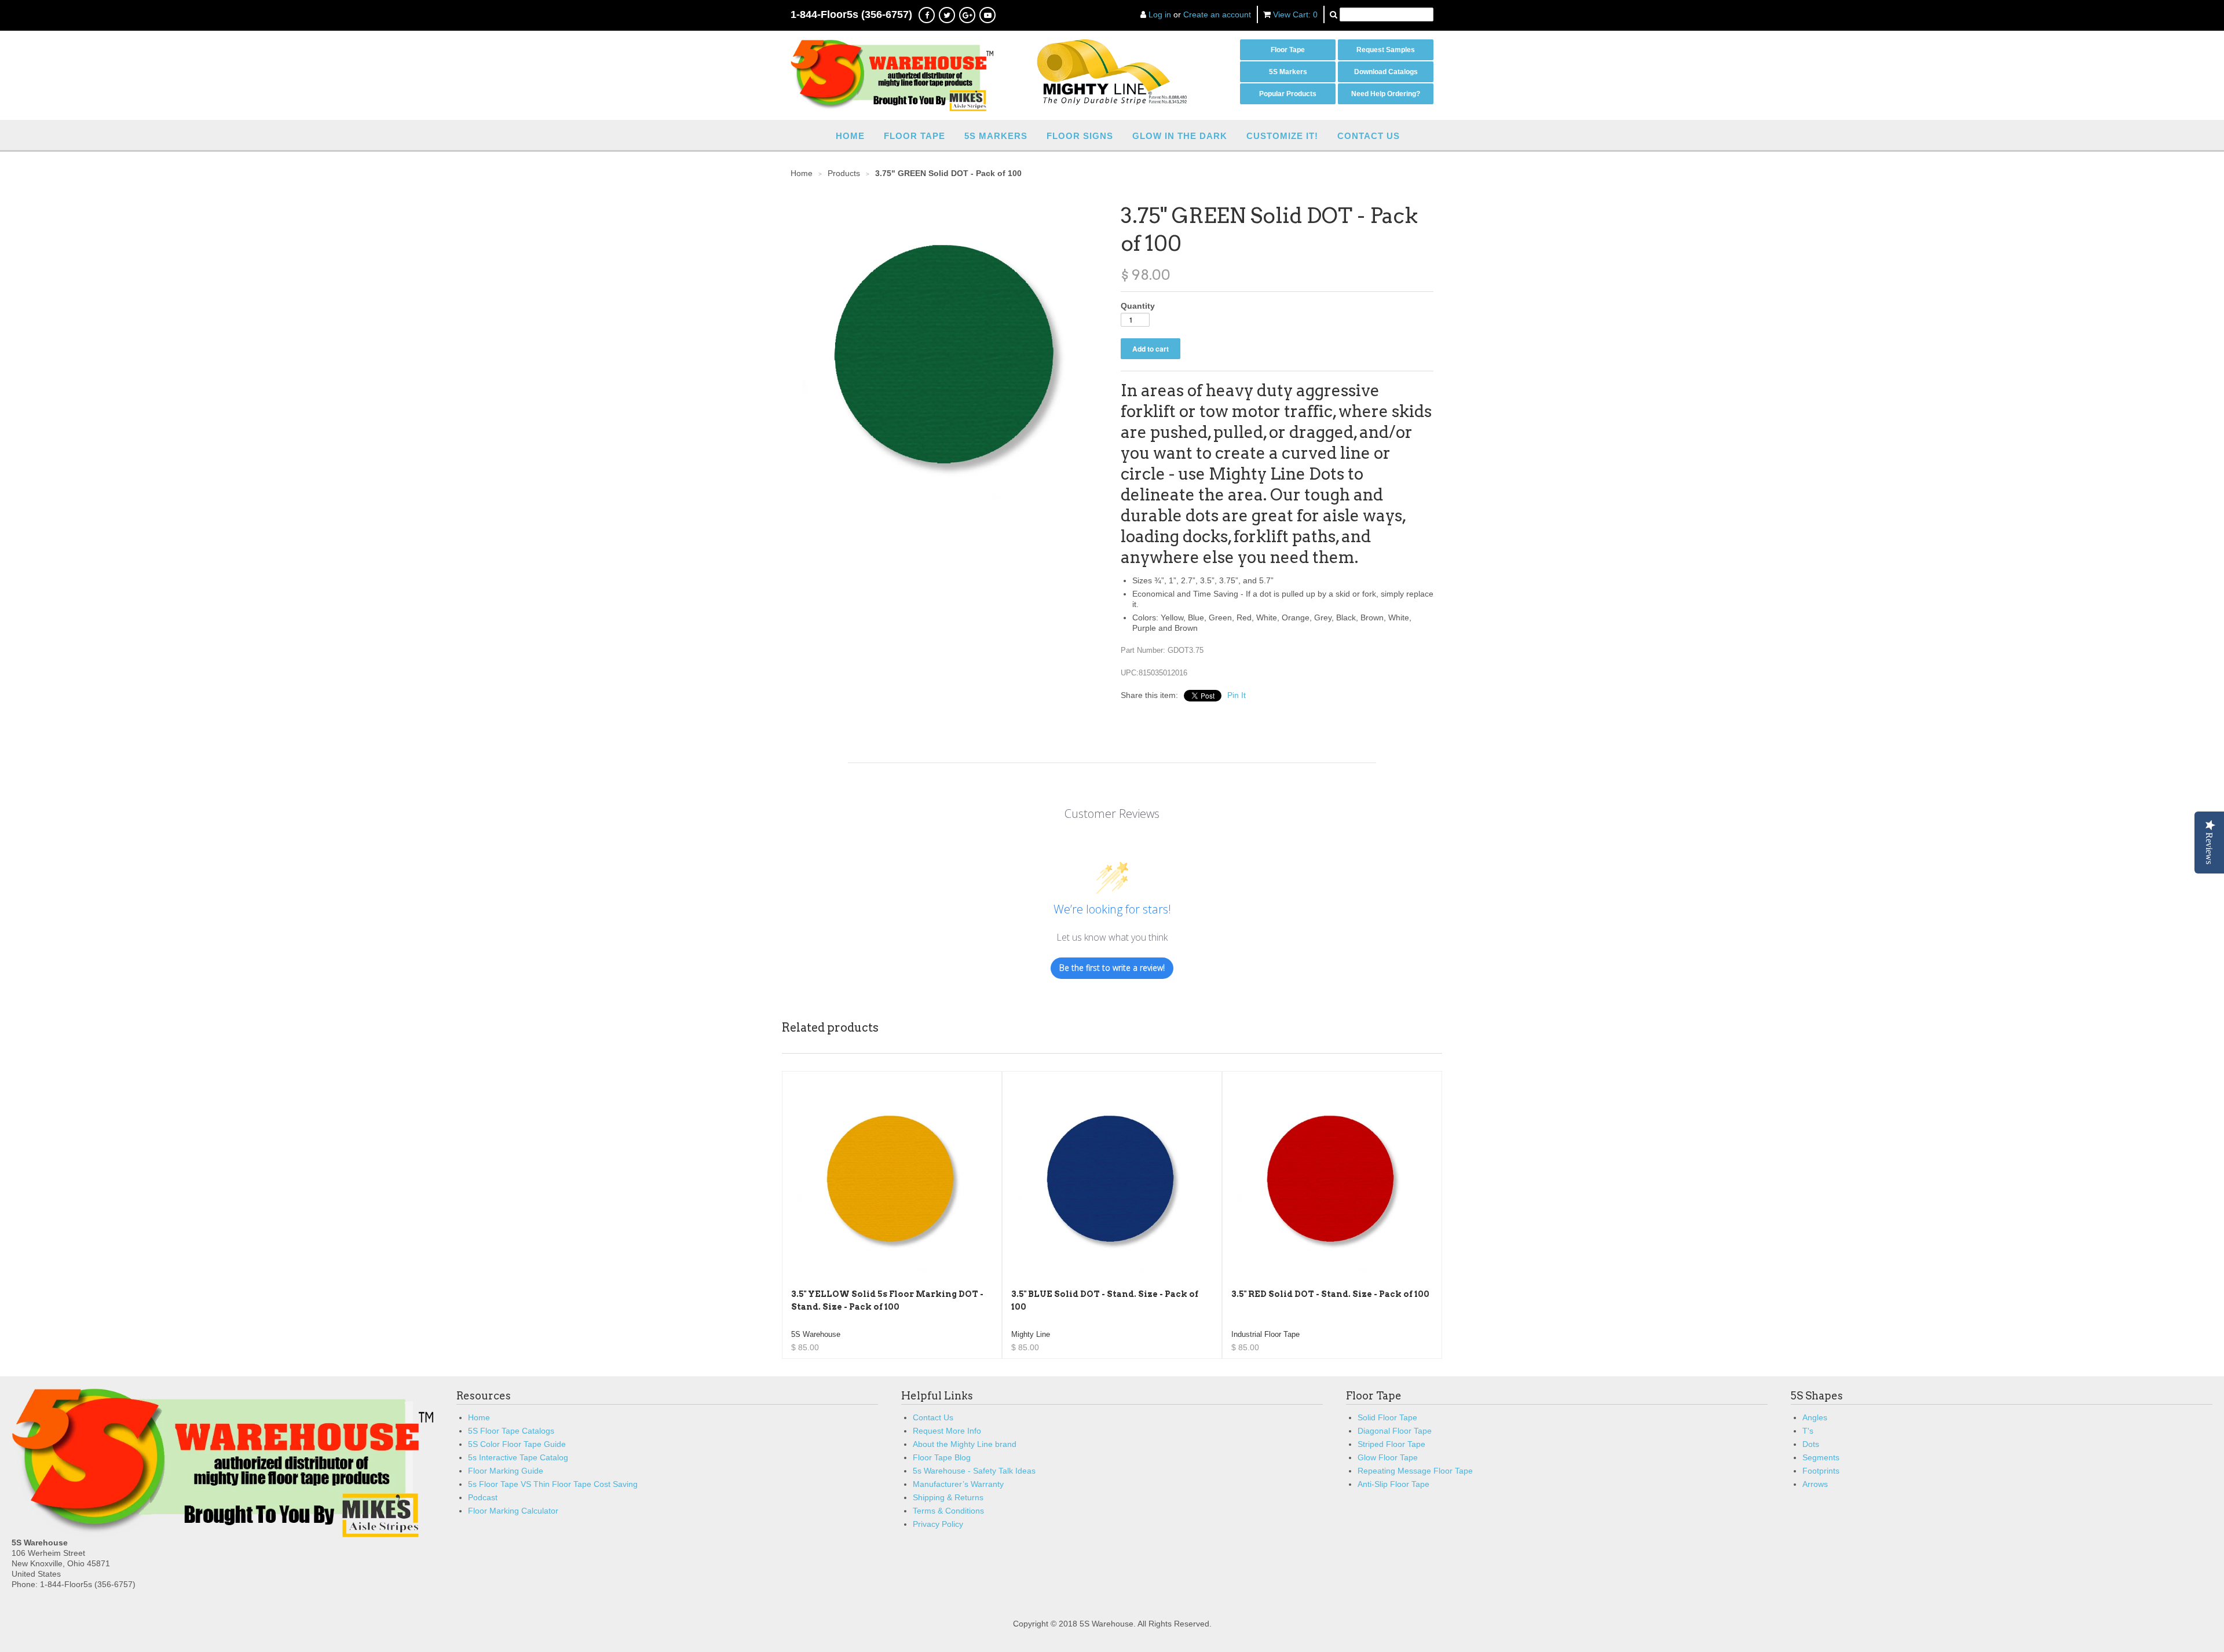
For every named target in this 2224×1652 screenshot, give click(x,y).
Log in (1160, 14)
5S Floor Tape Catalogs (511, 1431)
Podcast (483, 1497)
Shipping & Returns (948, 1497)
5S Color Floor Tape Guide (517, 1444)
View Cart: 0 (1295, 14)
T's (1808, 1431)
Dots (1811, 1444)
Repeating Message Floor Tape (1415, 1471)
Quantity (1138, 306)
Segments (1821, 1457)
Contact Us (1369, 136)
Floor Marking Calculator (513, 1511)
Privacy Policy (938, 1524)
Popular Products (1288, 94)
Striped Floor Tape (1391, 1444)
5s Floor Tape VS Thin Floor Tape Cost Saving (553, 1484)
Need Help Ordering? (1386, 94)
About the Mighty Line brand (965, 1444)
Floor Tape (1288, 50)
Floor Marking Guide (506, 1471)
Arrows (1815, 1484)
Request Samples (1386, 50)
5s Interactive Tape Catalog (518, 1457)
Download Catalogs (1386, 72)
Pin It (1237, 695)
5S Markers (1288, 72)
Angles (1815, 1417)
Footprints (1821, 1471)
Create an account (1217, 14)
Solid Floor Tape (1387, 1417)
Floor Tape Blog (942, 1457)
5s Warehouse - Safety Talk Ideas (974, 1471)
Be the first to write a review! (1112, 968)
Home (850, 136)
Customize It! (1282, 136)
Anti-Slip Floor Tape (1393, 1484)
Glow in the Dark (1180, 136)
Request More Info (947, 1431)
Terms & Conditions (948, 1511)
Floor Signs (1080, 136)
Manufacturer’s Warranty (958, 1484)
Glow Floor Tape (1388, 1457)
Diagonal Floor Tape (1395, 1431)
